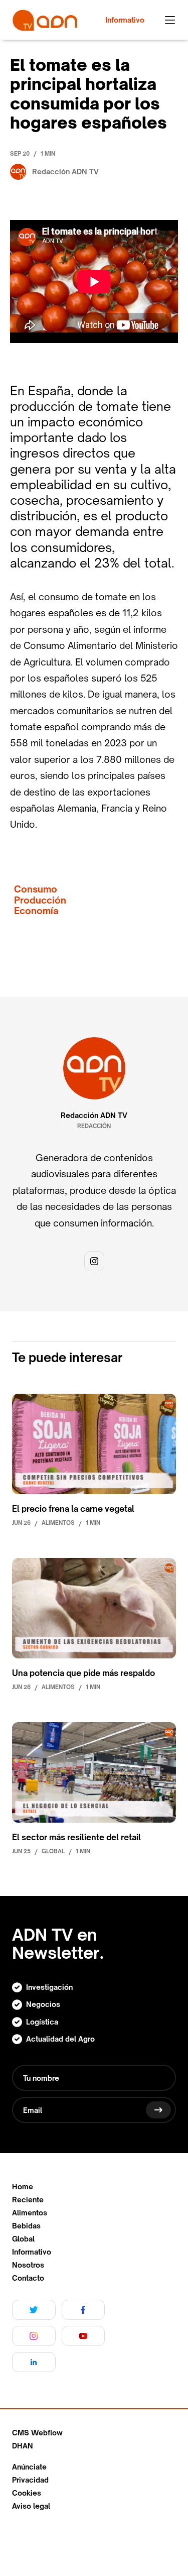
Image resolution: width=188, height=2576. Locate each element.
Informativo (32, 2252)
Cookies (27, 2493)
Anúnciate (29, 2467)
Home (23, 2187)
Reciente (28, 2200)
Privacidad (30, 2480)
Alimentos (30, 2213)
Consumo (36, 889)
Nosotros (28, 2265)
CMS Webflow (37, 2433)
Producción (40, 900)
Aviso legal (31, 2506)
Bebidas (26, 2226)
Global (23, 2239)
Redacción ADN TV (94, 1115)
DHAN (23, 2446)
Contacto (28, 2278)
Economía (36, 911)
